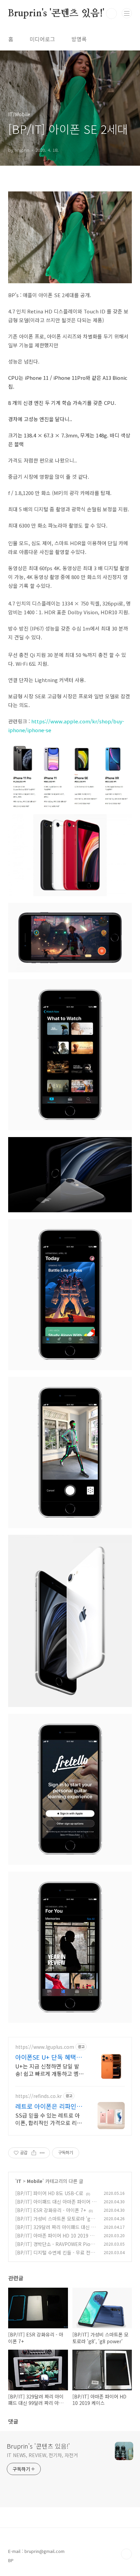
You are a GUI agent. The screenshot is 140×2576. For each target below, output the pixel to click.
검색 (111, 14)
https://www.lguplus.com (45, 2047)
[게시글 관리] (42, 2153)
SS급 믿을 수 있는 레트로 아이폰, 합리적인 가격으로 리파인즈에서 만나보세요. (49, 2119)
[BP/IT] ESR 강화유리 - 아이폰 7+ (51, 2210)
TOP (126, 2554)
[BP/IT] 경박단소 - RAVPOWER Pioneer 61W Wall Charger (56, 2248)
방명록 (79, 39)
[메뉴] (127, 13)
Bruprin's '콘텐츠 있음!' (56, 14)
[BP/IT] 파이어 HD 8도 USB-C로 (49, 2193)
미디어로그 (42, 39)
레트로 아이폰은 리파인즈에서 (49, 2106)
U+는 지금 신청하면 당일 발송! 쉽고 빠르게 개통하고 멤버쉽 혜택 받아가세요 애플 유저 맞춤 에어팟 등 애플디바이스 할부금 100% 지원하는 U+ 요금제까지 (49, 2070)
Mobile (35, 2181)
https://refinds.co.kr (39, 2096)
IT (19, 2181)
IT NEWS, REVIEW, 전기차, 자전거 (42, 2455)
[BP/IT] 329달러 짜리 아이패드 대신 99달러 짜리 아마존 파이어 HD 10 (56, 2231)
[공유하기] (34, 2153)
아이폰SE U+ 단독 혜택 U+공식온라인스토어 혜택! (46, 2057)
